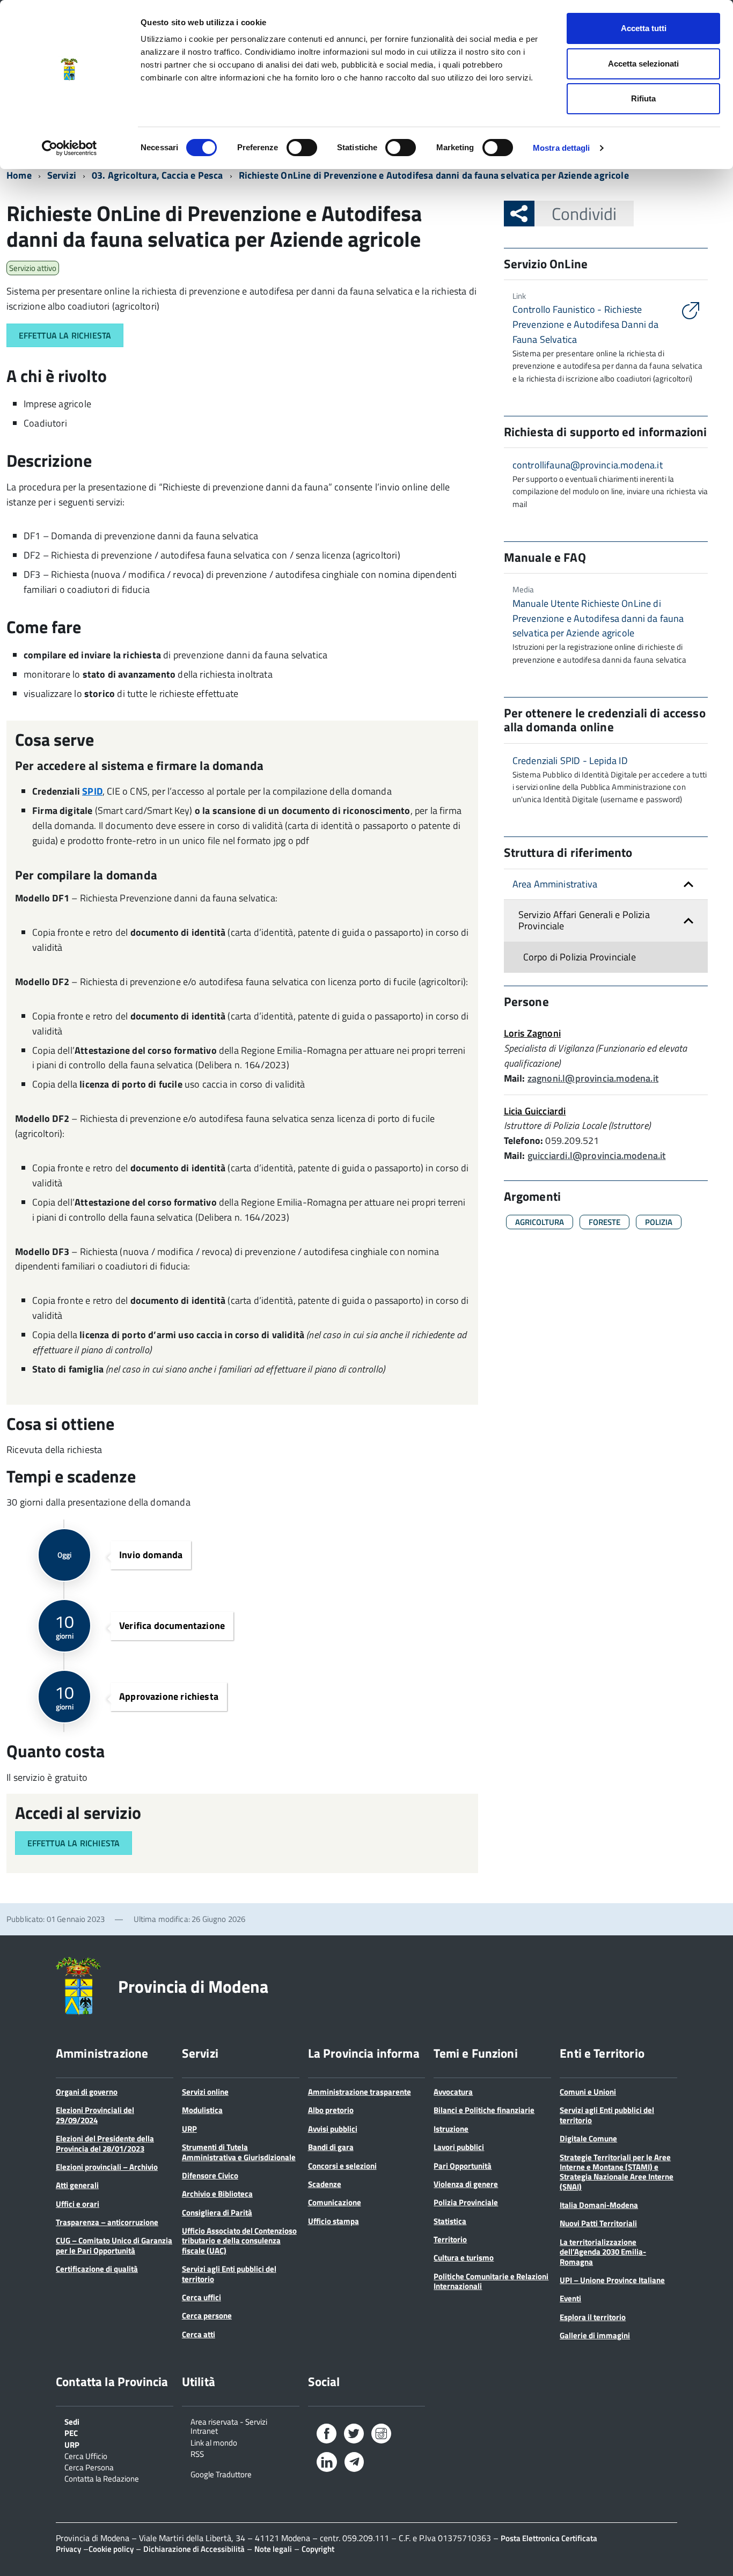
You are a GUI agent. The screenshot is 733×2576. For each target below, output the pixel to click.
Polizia (659, 1222)
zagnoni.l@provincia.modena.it (593, 1078)
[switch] (302, 148)
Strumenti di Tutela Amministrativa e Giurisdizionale (239, 2152)
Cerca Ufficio (86, 2455)
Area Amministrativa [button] (555, 884)
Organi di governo (87, 2092)
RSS (197, 2453)
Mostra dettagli (562, 148)
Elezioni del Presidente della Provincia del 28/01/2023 (105, 2143)
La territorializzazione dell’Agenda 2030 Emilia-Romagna (603, 2252)
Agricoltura (540, 1222)
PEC (71, 2432)
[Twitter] (354, 2436)
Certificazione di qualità (97, 2269)
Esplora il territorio (593, 2317)
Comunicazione (335, 2202)
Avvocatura (453, 2092)
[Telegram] (354, 2463)
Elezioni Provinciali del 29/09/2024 (95, 2115)
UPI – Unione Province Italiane (612, 2280)
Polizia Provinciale (466, 2202)
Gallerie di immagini (595, 2335)
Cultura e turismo (464, 2258)
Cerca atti (199, 2334)
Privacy (68, 2549)
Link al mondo (214, 2442)
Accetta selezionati (643, 64)
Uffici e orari (78, 2204)
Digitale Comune (588, 2138)
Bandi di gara (331, 2147)
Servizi (62, 175)
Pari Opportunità (463, 2166)
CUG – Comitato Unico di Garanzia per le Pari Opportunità (114, 2245)
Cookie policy (111, 2549)
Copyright (318, 2549)
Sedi (72, 2421)
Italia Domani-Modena (599, 2205)
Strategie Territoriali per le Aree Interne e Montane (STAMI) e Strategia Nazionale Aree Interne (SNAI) (617, 2172)
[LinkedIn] (327, 2464)
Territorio (450, 2239)
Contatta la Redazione (102, 2478)
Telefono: (524, 1140)
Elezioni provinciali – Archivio (107, 2167)
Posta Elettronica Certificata (549, 2538)
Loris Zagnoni (532, 1033)
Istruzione (451, 2129)
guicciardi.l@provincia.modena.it (597, 1155)
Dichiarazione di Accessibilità (194, 2549)
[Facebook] (327, 2436)
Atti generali (77, 2185)
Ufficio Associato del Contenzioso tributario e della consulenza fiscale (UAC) (239, 2241)
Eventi (570, 2298)
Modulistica (202, 2110)
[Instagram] (381, 2436)
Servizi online (205, 2092)
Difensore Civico (210, 2175)
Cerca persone (207, 2316)
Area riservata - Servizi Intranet (229, 2426)
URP (189, 2129)
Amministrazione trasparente (360, 2092)
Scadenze (325, 2184)
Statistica (450, 2221)
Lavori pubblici (459, 2147)
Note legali (273, 2549)
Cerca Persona (89, 2467)
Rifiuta (643, 98)
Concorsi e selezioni (342, 2166)
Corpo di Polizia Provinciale (580, 957)
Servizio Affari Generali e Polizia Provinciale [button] (584, 920)
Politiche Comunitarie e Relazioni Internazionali (491, 2281)
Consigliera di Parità (217, 2212)
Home (19, 175)
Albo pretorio (331, 2110)
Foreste (604, 1222)
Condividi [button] (584, 214)
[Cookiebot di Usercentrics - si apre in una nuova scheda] (69, 148)
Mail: (515, 1078)
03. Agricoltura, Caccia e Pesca (157, 175)
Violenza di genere (466, 2184)
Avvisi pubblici (333, 2129)
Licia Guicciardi (535, 1111)
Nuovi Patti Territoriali (598, 2223)
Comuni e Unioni (588, 2092)
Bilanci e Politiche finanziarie (484, 2110)
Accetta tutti (644, 28)
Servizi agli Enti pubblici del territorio (229, 2274)
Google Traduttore (221, 2474)
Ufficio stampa (333, 2221)
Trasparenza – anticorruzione (107, 2222)
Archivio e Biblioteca (217, 2194)
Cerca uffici (201, 2297)
